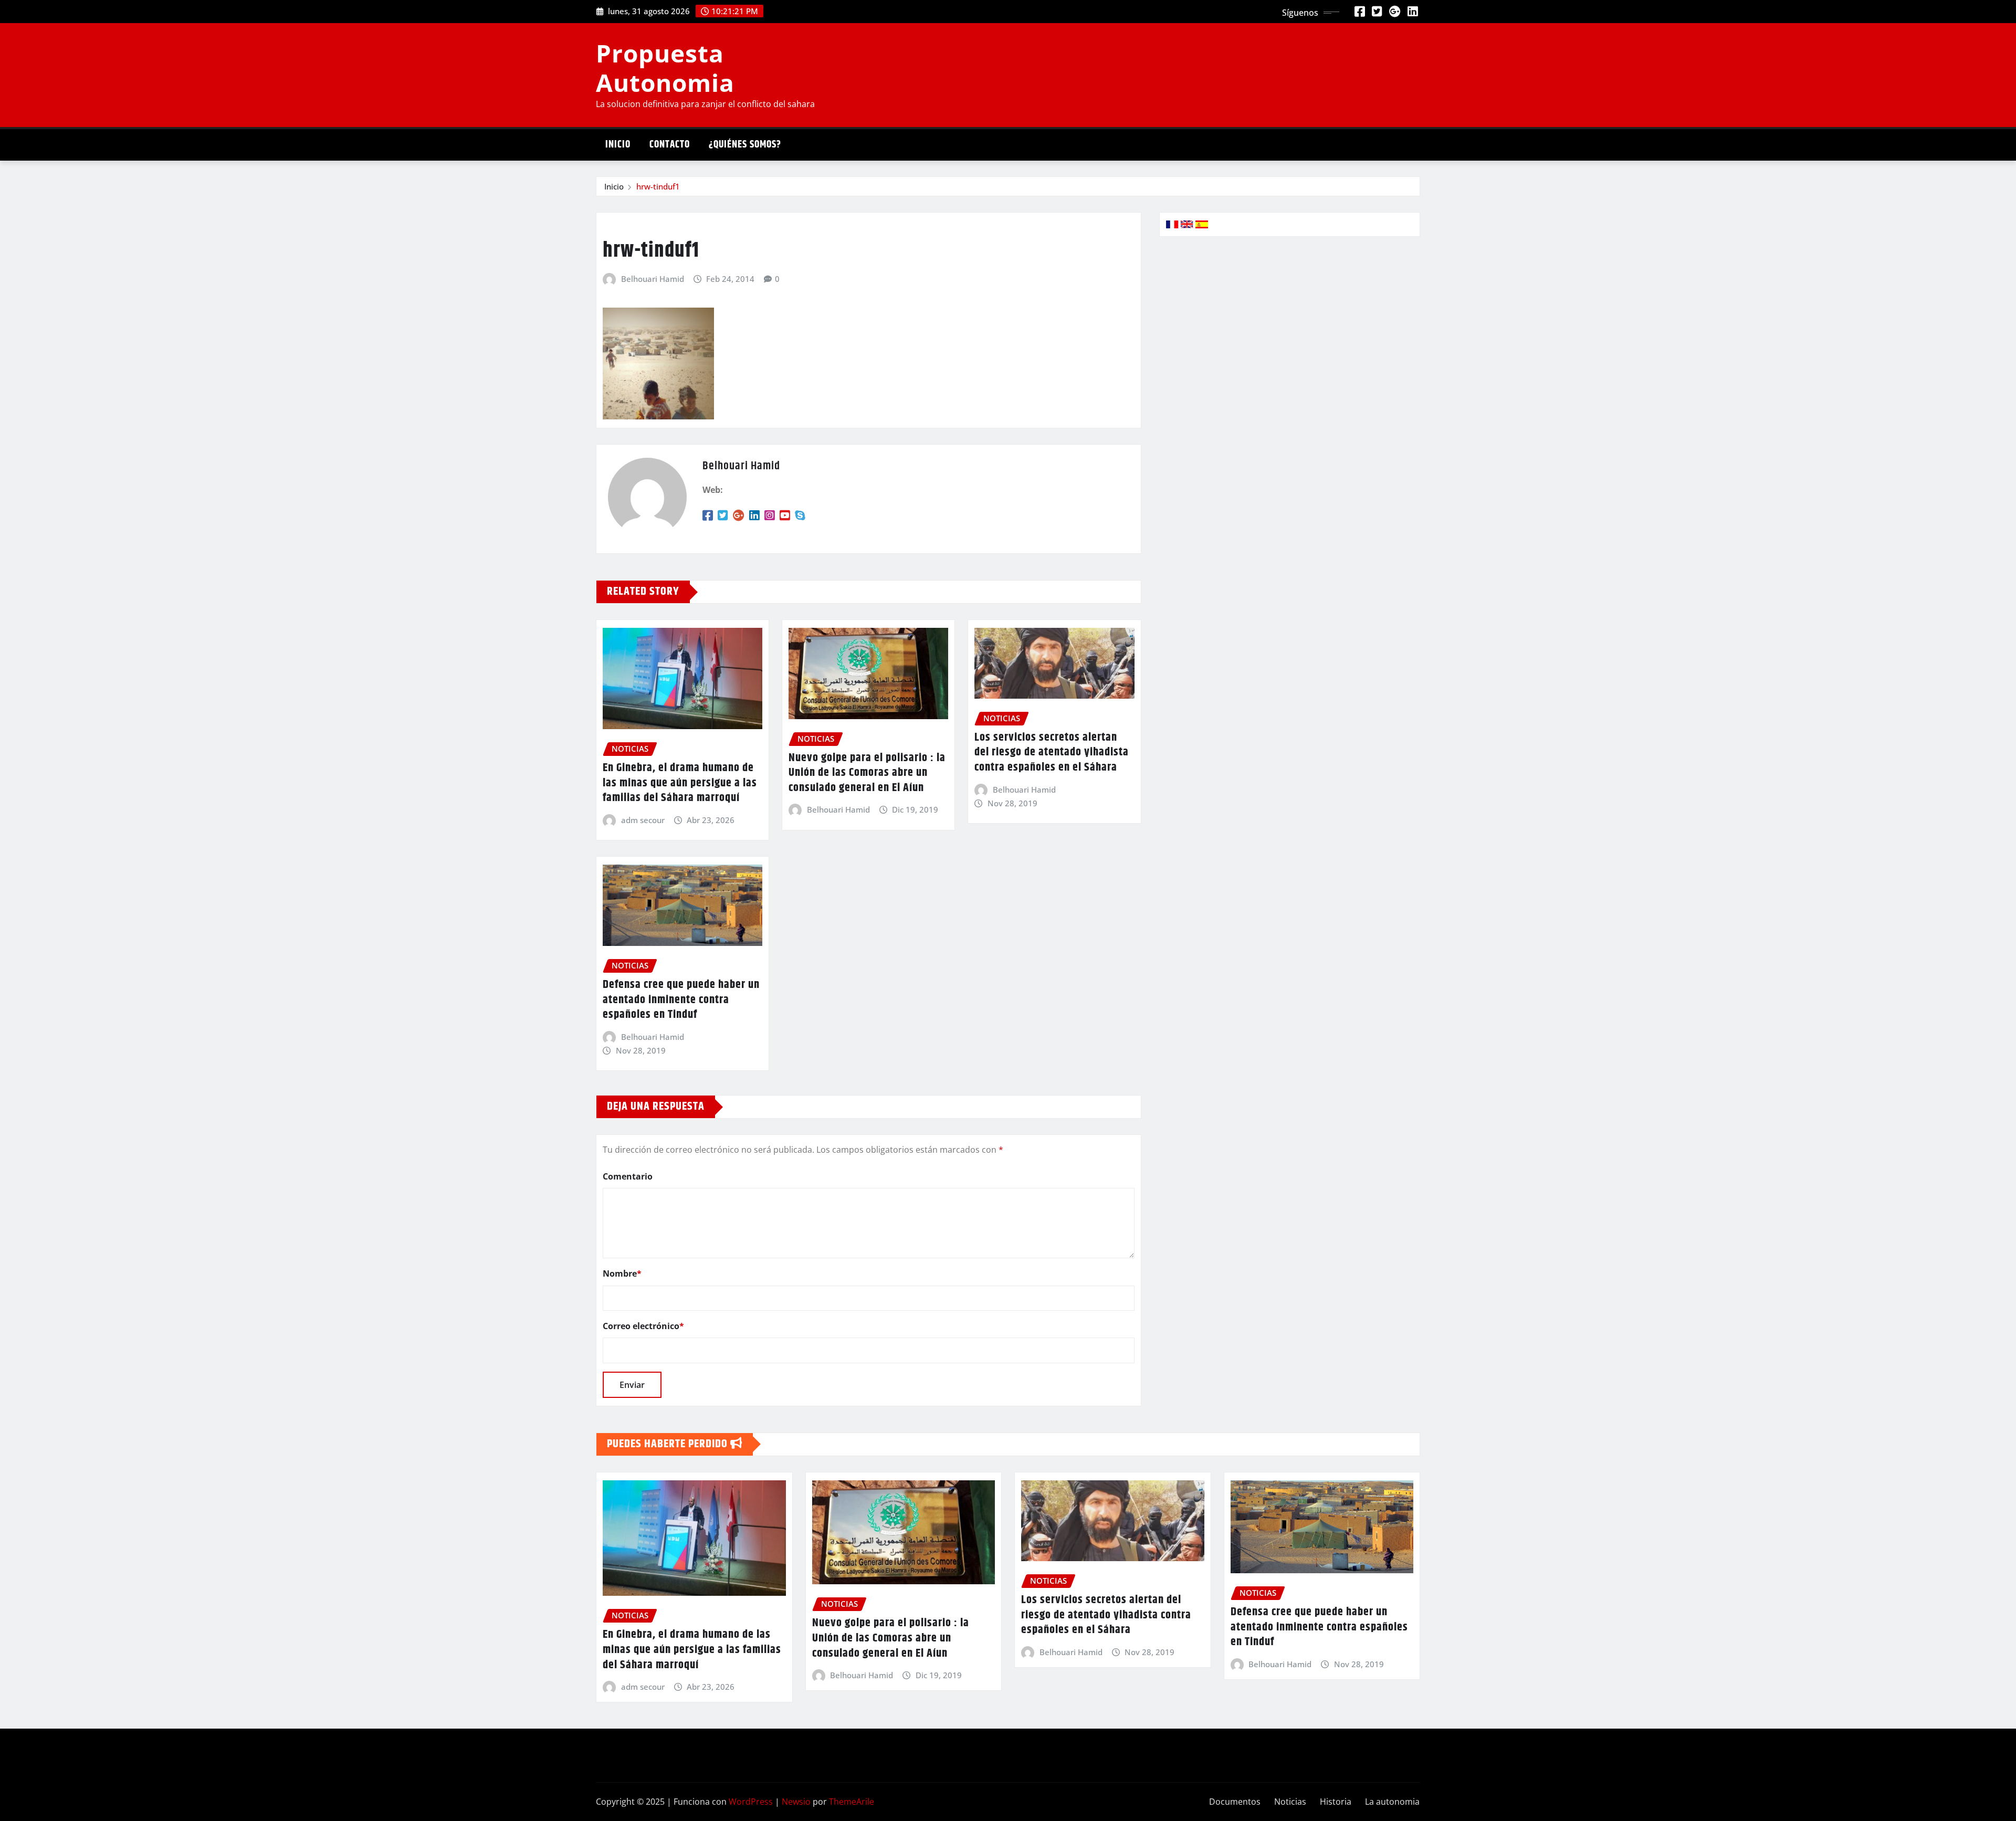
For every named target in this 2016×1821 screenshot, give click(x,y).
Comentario (628, 1176)
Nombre (622, 1273)
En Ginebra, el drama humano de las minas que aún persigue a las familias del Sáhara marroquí (680, 783)
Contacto (670, 145)
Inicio (618, 145)
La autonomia (1392, 1802)
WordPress (751, 1802)
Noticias (1290, 1802)
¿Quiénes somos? (745, 145)
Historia (1336, 1802)
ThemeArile (852, 1802)
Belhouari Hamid (653, 279)
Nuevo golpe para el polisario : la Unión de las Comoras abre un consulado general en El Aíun (867, 773)
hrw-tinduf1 (658, 186)
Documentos (1235, 1802)
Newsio (796, 1802)
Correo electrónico (643, 1326)
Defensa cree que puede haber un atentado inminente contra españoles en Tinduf (681, 1000)
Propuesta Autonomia (665, 67)
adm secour (643, 820)
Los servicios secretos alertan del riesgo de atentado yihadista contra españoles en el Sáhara (1052, 752)
